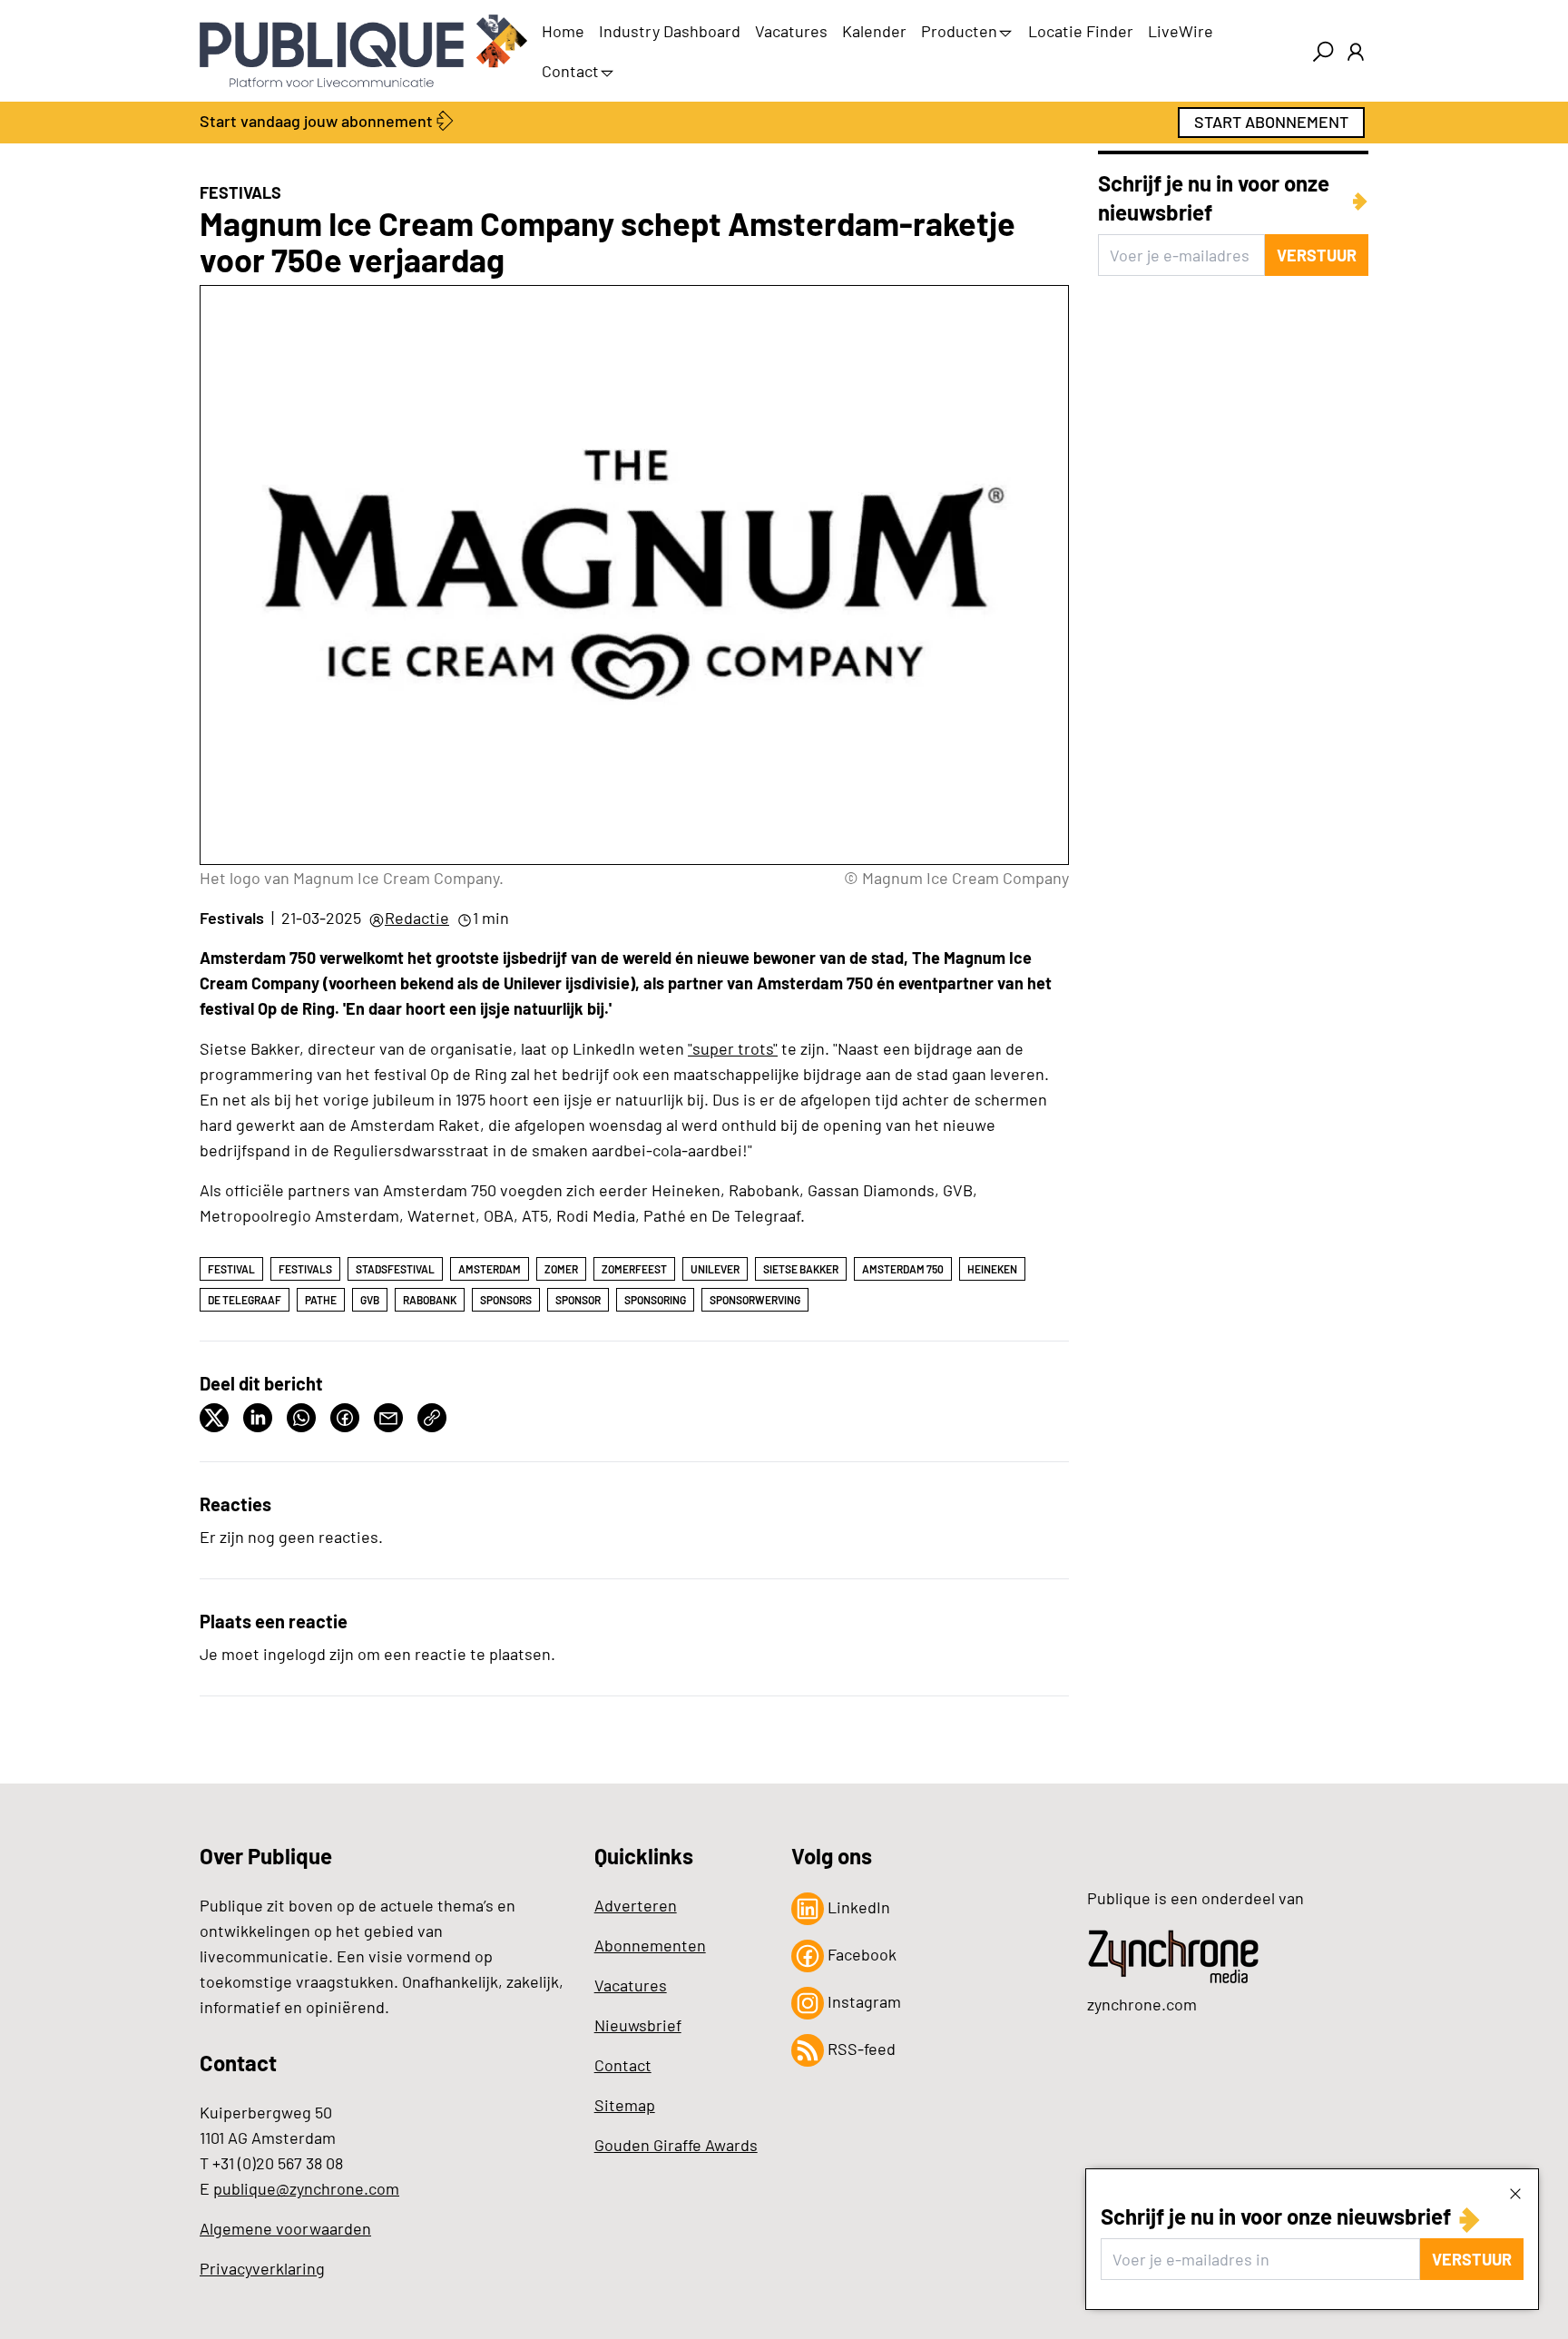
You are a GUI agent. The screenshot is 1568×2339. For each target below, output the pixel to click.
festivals (305, 1269)
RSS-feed (860, 2049)
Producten (959, 31)
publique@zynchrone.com (306, 2188)
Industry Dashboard (670, 31)
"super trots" (733, 1048)
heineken (992, 1269)
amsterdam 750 (903, 1269)
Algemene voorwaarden (285, 2228)
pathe (321, 1300)
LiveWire (1181, 31)
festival (231, 1269)
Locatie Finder (1081, 31)
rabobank (430, 1300)
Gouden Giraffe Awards (676, 2145)
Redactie (417, 918)
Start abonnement (1271, 122)
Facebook (860, 1954)
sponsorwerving (755, 1300)
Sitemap (625, 2105)
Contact (570, 71)
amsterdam (490, 1269)
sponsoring (655, 1300)
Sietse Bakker (801, 1269)
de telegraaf (245, 1300)
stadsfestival (395, 1269)
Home (563, 31)
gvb (370, 1300)
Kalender (874, 31)
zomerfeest (634, 1269)
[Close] (1515, 2193)
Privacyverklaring (262, 2268)
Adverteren (636, 1905)
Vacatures (791, 31)
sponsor (578, 1300)
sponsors (506, 1300)
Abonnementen (650, 1945)
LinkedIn (857, 1907)
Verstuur (1472, 2259)
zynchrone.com (1142, 2004)
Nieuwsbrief (638, 2025)
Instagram (862, 2001)
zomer (561, 1269)
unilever (715, 1269)
